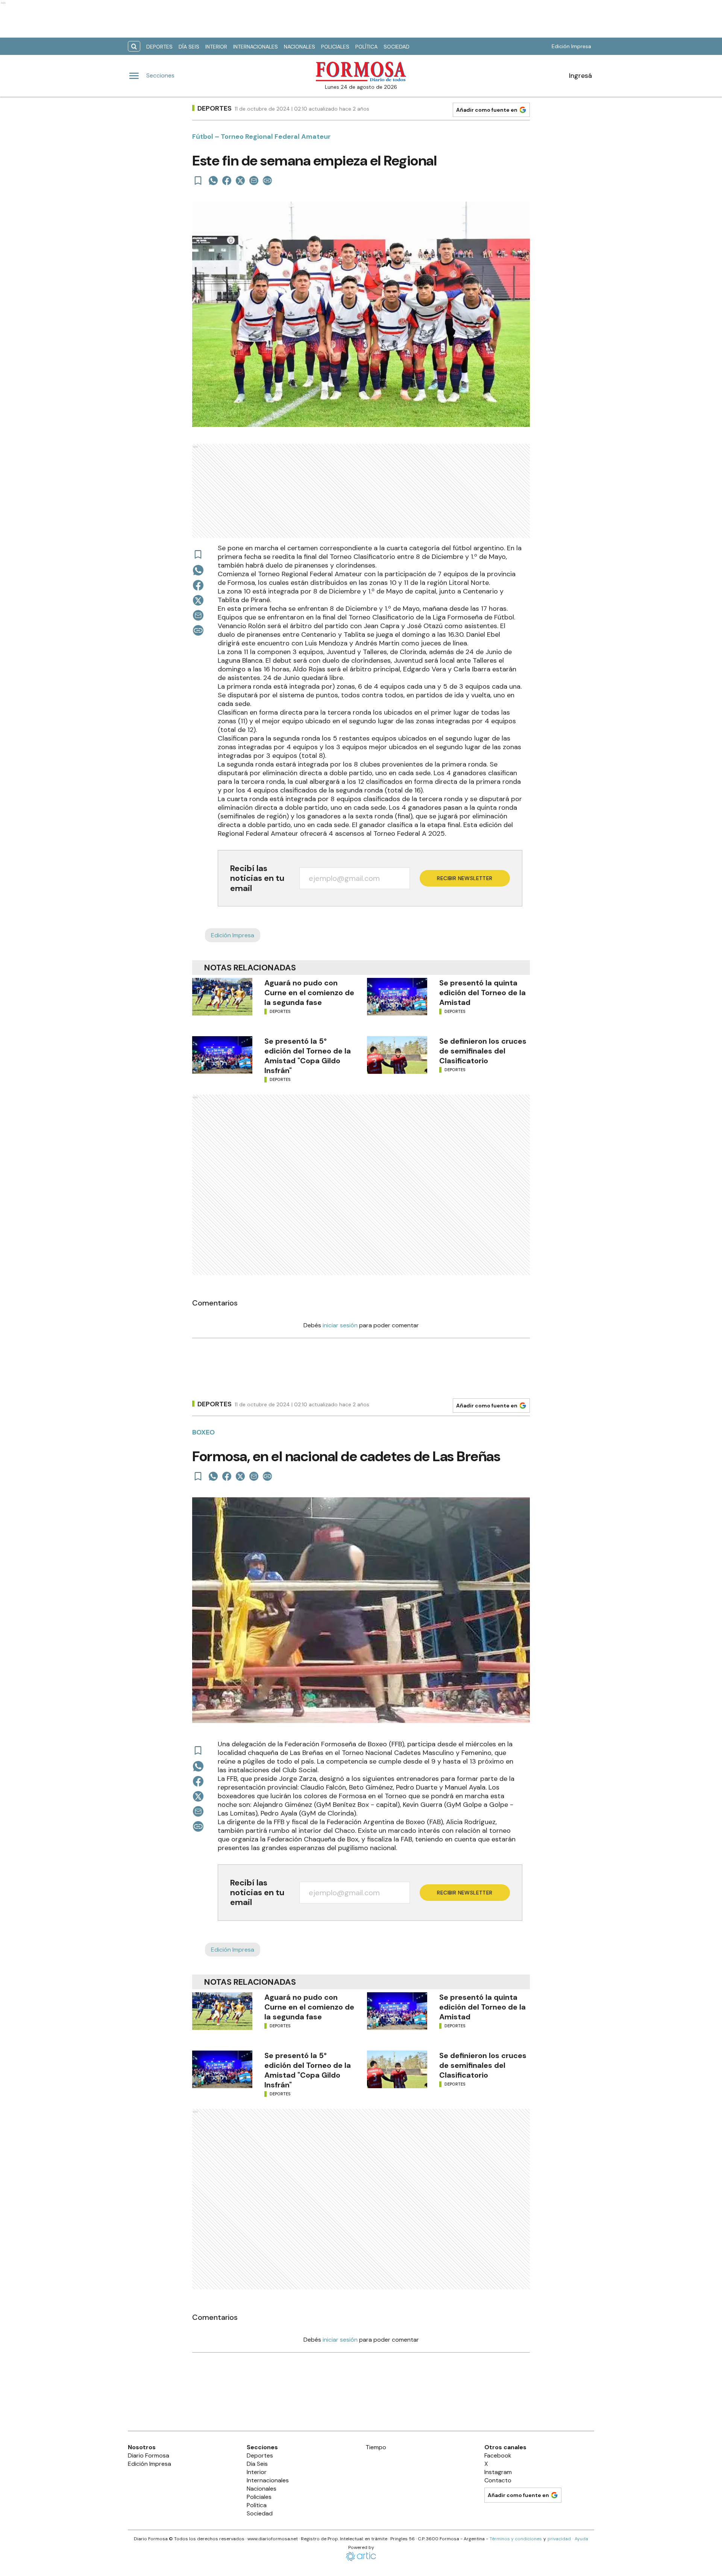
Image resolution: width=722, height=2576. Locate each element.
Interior (216, 47)
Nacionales (300, 47)
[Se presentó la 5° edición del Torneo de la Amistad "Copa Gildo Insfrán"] (222, 1055)
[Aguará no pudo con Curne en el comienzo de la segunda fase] (222, 997)
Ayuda (581, 2539)
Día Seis (189, 47)
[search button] (134, 46)
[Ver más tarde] (198, 181)
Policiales (335, 47)
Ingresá (580, 76)
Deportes (159, 47)
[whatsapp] (213, 181)
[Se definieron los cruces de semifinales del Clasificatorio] (397, 1055)
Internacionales (256, 47)
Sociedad (397, 47)
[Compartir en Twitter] (240, 181)
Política (366, 47)
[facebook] (227, 181)
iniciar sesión (340, 1325)
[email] (254, 181)
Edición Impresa (571, 46)
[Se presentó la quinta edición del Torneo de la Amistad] (397, 997)
